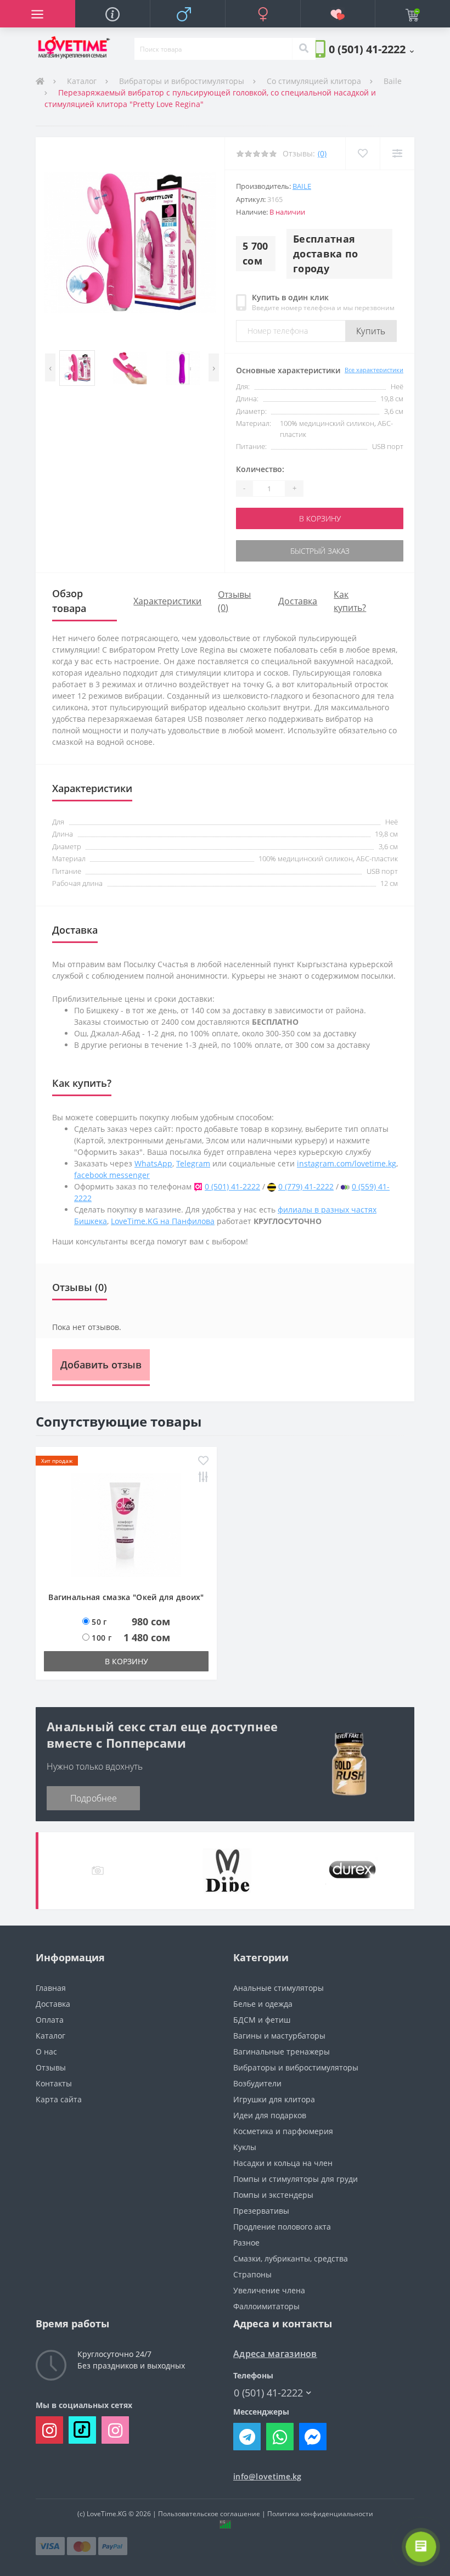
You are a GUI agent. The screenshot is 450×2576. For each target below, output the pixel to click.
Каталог (82, 81)
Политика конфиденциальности (320, 2514)
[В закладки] (362, 153)
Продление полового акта (282, 2227)
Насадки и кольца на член (283, 2163)
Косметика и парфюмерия (283, 2131)
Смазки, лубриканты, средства (291, 2258)
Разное (246, 2243)
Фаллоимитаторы (266, 2306)
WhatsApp (153, 1163)
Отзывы (51, 2067)
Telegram (193, 1163)
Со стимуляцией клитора (314, 81)
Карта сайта (59, 2099)
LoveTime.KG (107, 2514)
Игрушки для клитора (274, 2099)
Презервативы (261, 2211)
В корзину (320, 518)
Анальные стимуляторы (279, 1988)
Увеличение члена (269, 2290)
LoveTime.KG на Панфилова (163, 1221)
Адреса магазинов (275, 2354)
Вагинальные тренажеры (282, 2052)
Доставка (298, 601)
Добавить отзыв (101, 1365)
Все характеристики (374, 370)
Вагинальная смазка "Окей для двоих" (126, 1597)
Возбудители (257, 2083)
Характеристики (167, 601)
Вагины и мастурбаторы (279, 2036)
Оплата (50, 2020)
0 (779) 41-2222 (306, 1186)
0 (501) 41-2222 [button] (268, 2393)
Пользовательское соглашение (209, 2514)
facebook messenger (112, 1175)
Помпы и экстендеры (273, 2195)
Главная (51, 1988)
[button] (371, 49)
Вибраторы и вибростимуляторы (182, 81)
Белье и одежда (263, 2004)
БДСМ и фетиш (262, 2020)
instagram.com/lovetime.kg (347, 1163)
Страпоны (252, 2274)
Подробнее (94, 1798)
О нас (46, 2052)
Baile (393, 81)
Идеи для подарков (270, 2115)
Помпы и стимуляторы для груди (296, 2179)
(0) (322, 153)
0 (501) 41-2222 (232, 1186)
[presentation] (50, 367)
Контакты (54, 2083)
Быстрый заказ (320, 551)
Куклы (245, 2147)
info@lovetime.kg (268, 2476)
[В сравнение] (397, 153)
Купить (371, 331)
